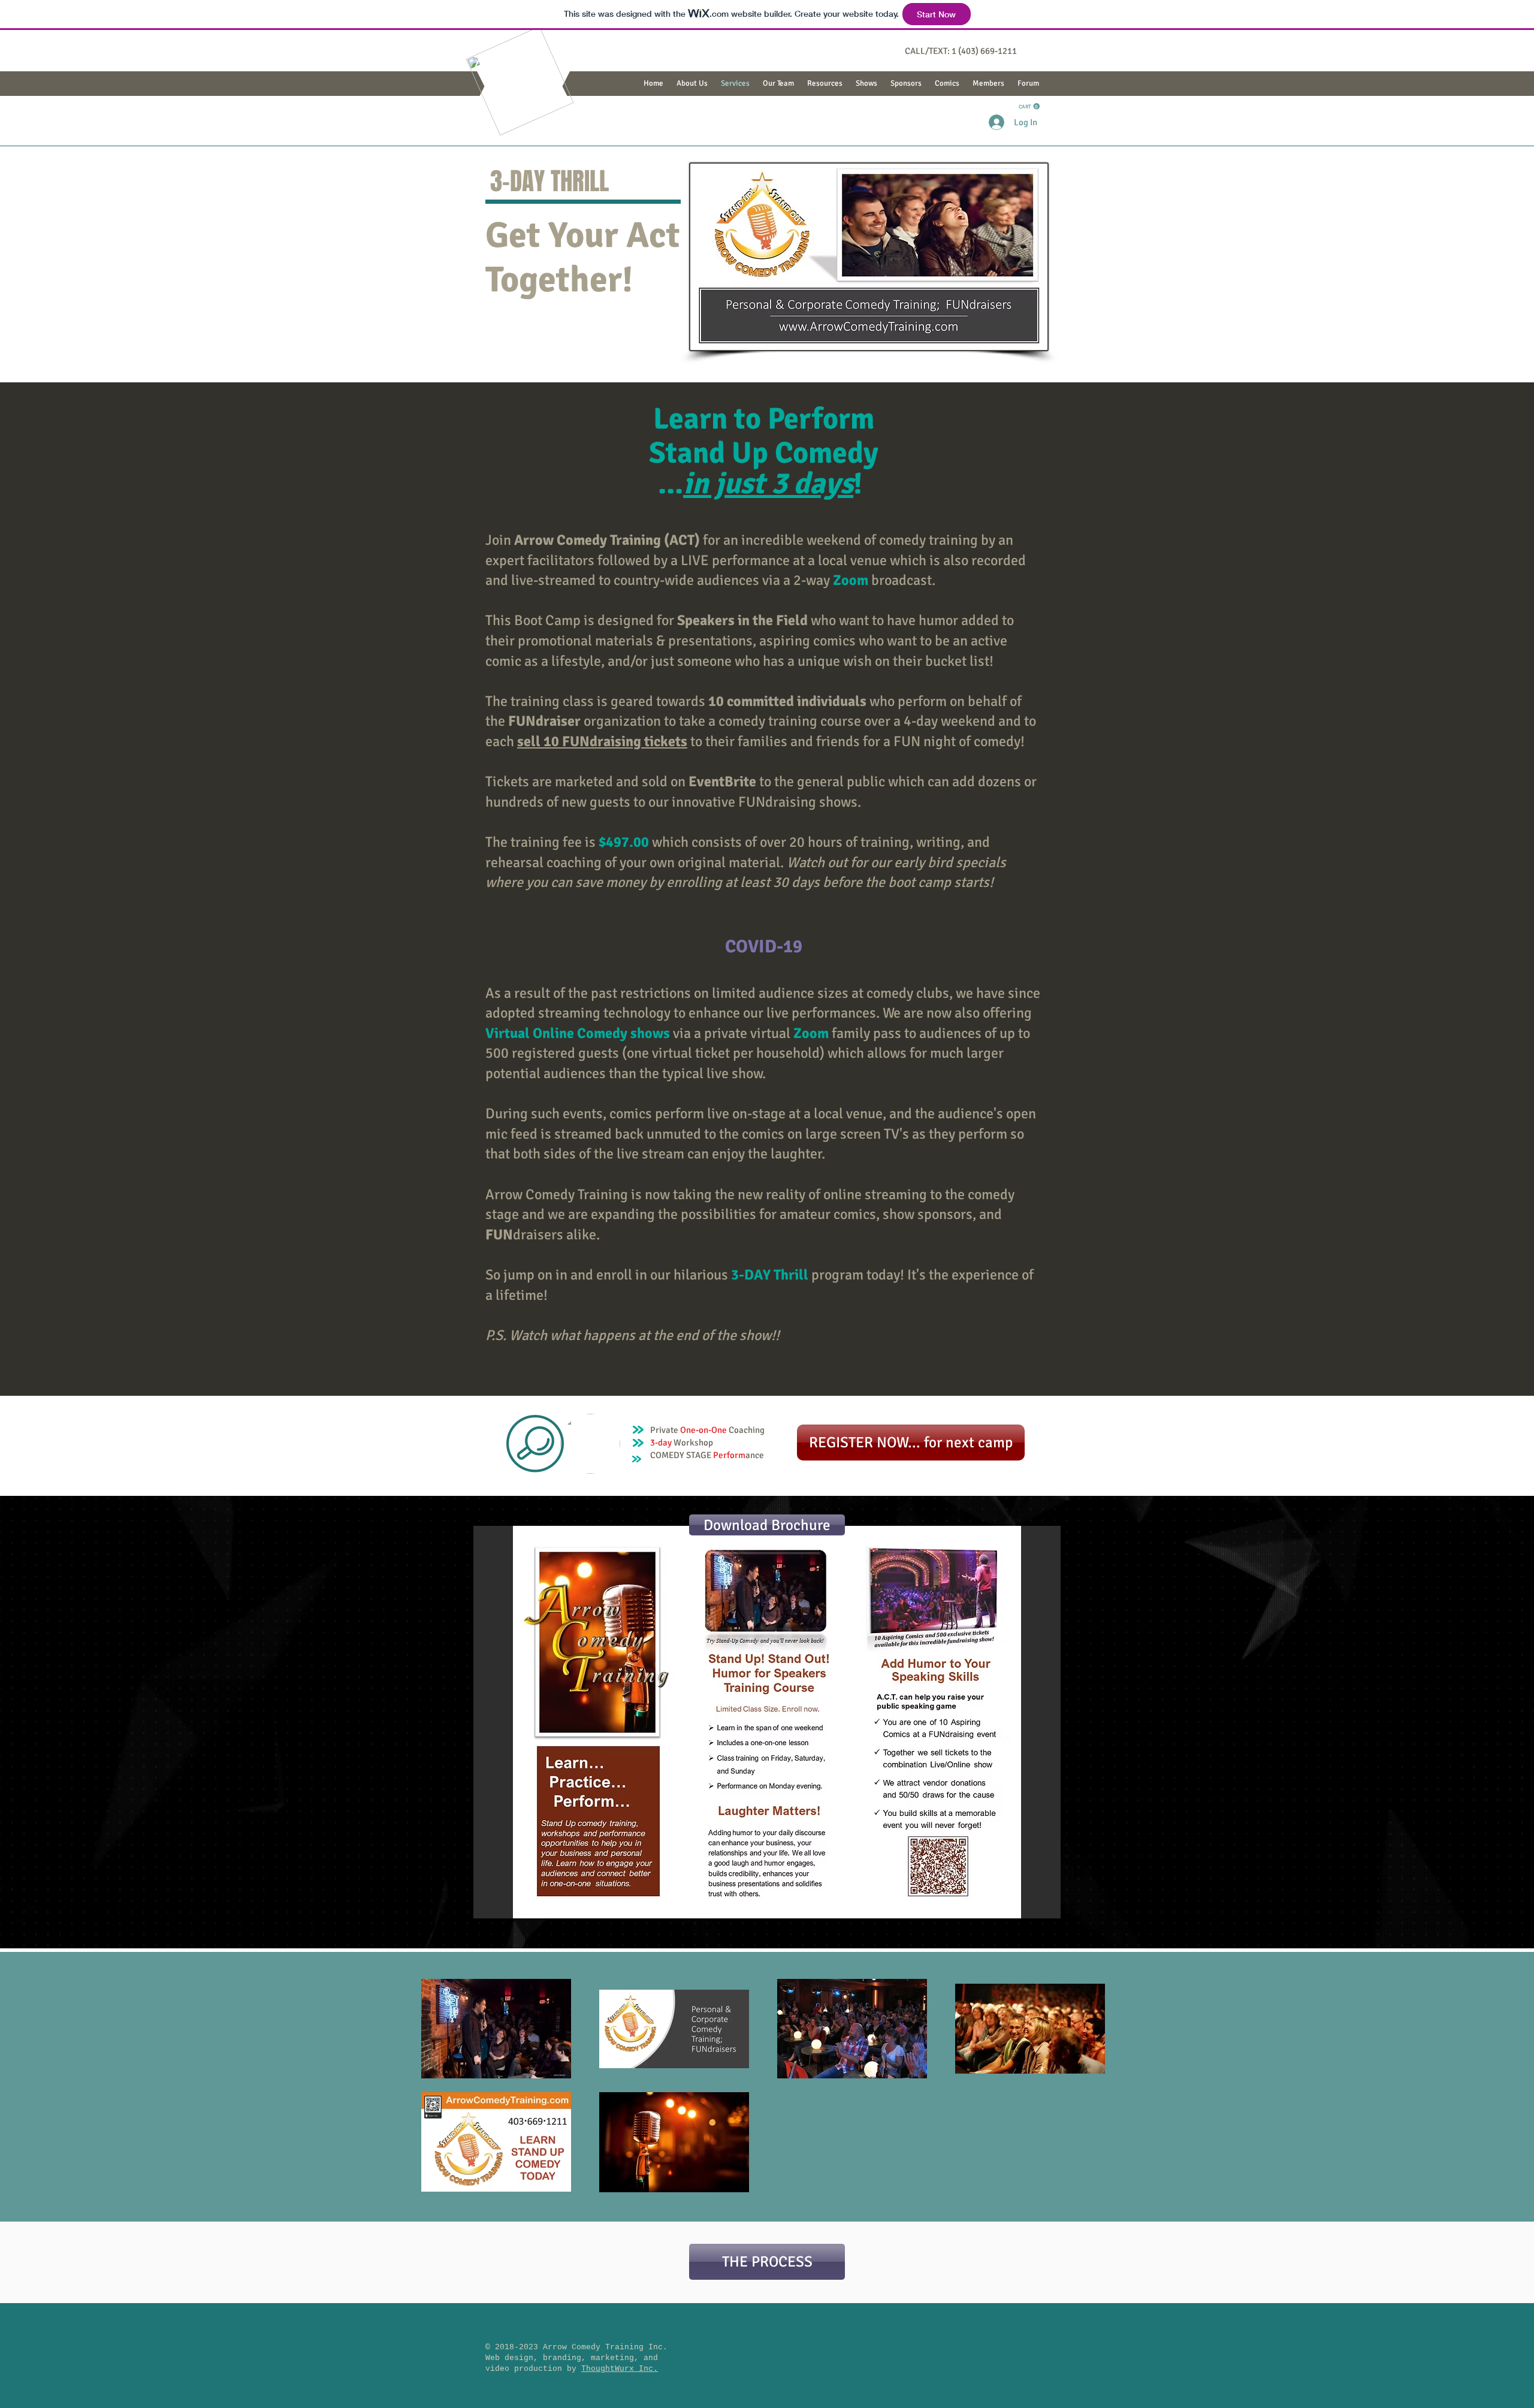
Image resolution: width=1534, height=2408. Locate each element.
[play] (1035, 1908)
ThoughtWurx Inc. (620, 2369)
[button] (778, 84)
